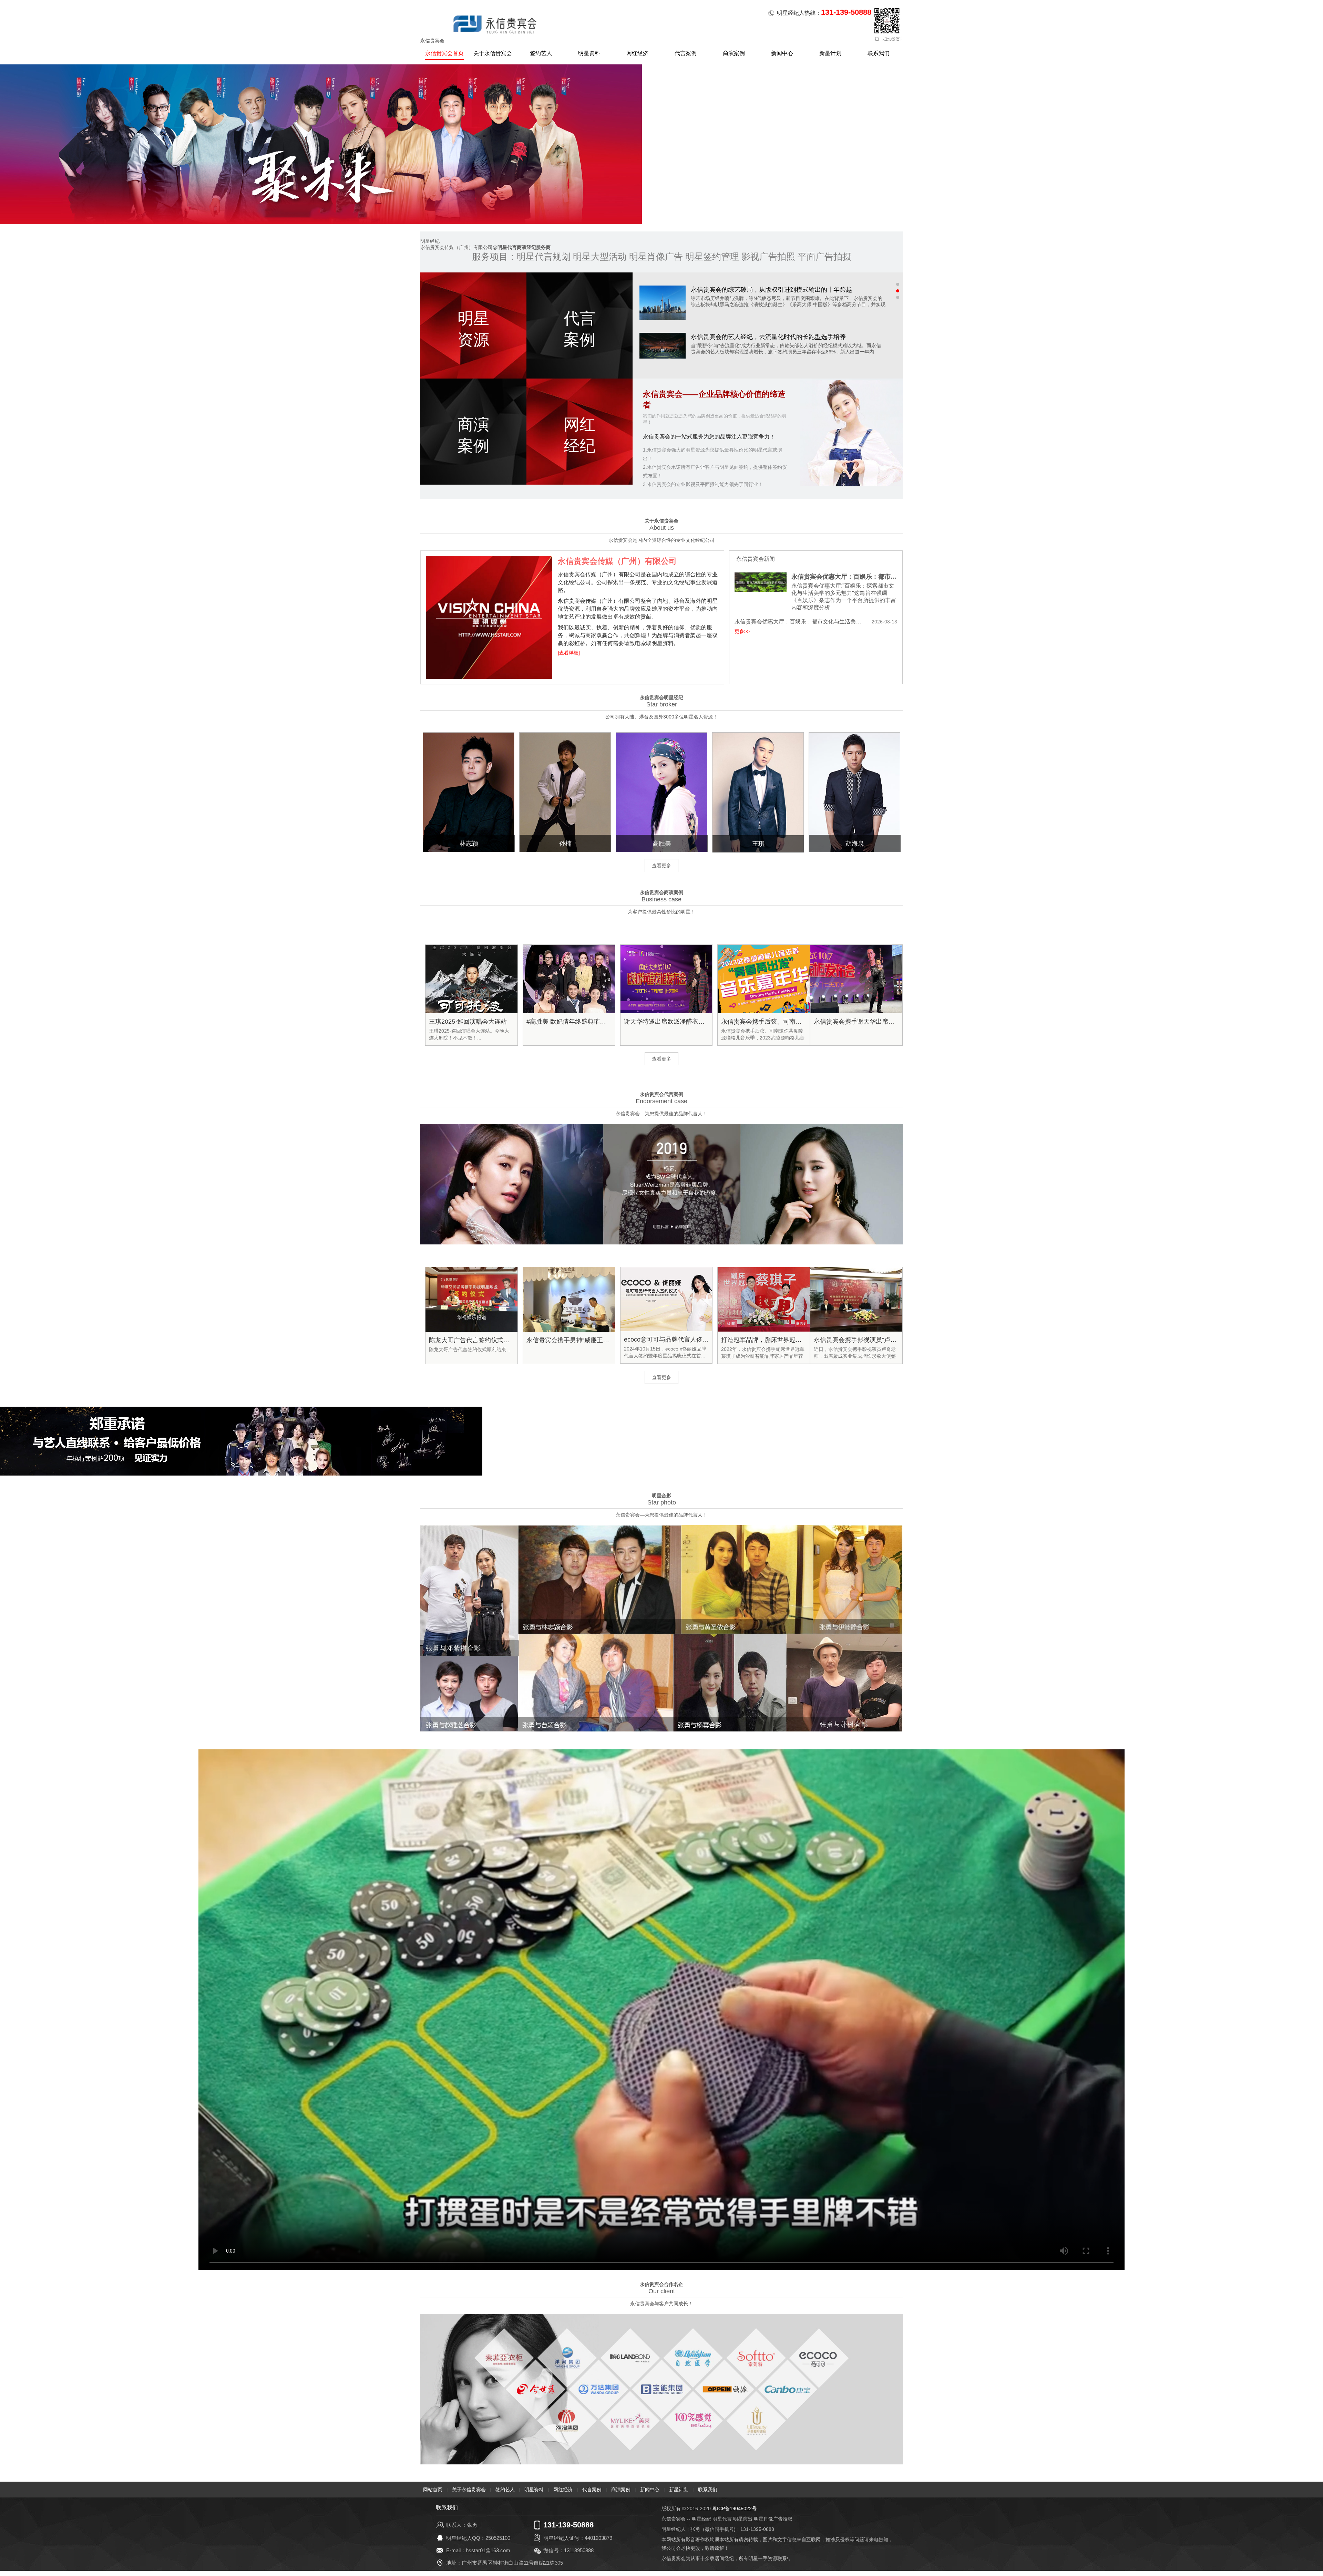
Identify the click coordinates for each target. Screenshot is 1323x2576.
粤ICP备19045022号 (734, 2508)
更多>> (742, 631)
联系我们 (879, 53)
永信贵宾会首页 (444, 53)
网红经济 (637, 53)
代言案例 (686, 53)
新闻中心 (782, 53)
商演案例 (734, 53)
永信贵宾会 (432, 41)
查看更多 (661, 866)
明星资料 (589, 53)
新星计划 (830, 53)
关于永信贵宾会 (493, 53)
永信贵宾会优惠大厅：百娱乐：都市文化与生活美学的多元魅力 (844, 577)
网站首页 (433, 2490)
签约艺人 (541, 53)
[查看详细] (569, 653)
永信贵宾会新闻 (756, 559)
